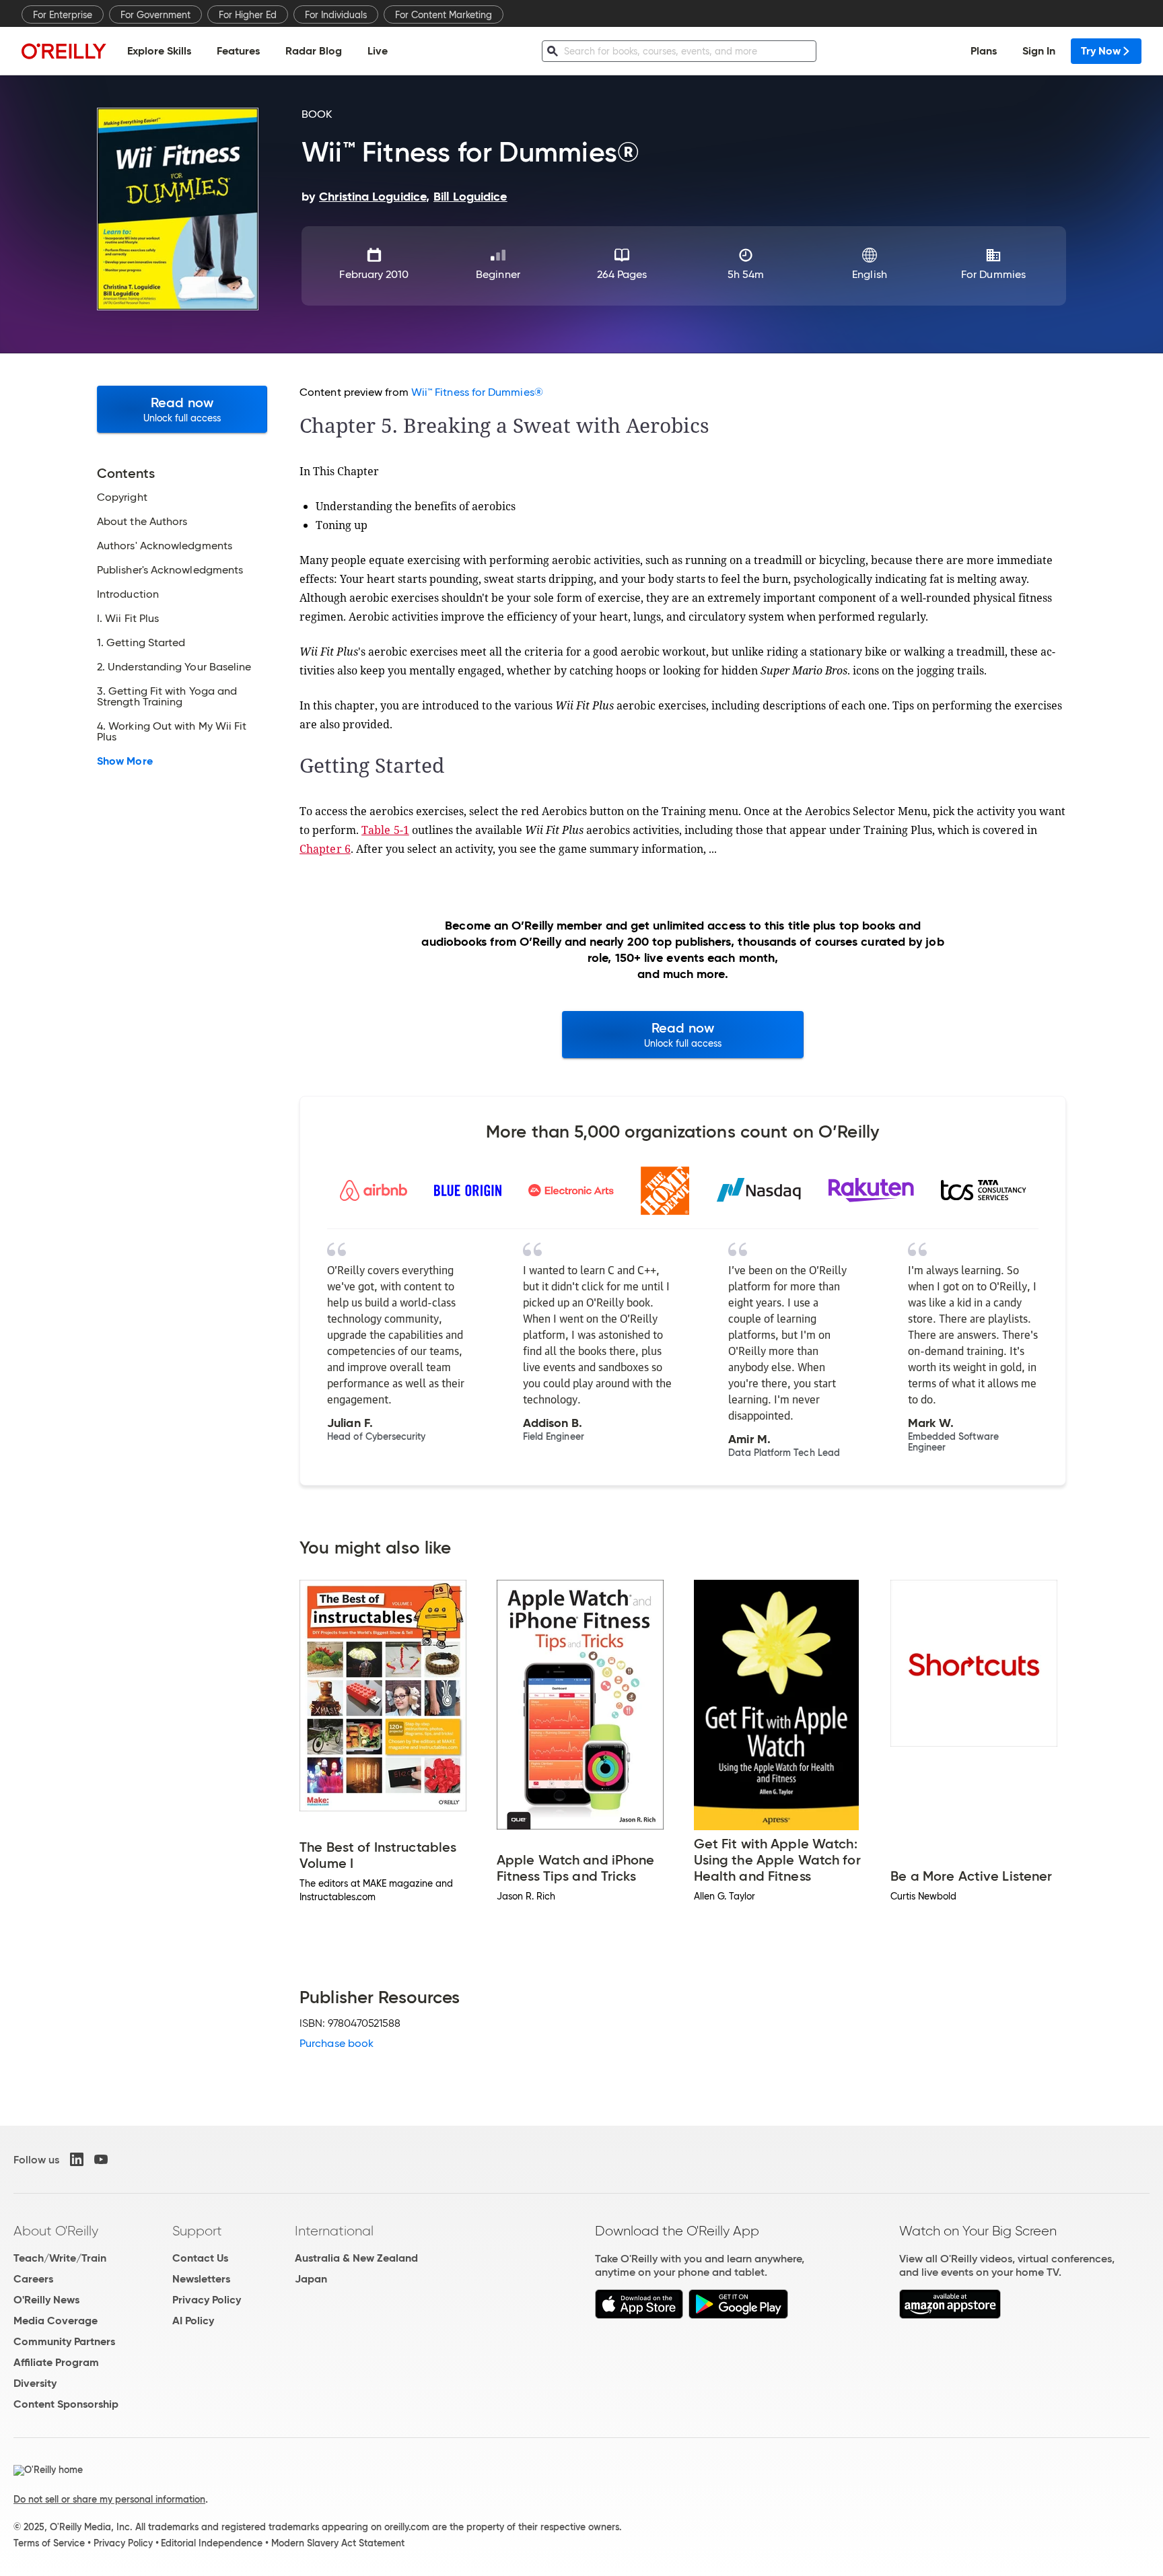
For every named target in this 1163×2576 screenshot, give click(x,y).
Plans (984, 51)
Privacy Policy (207, 2300)
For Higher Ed (248, 15)
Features (238, 51)
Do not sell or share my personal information (109, 2499)
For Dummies (993, 274)
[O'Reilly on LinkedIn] (77, 2159)
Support (197, 2231)
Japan (311, 2279)
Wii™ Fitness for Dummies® (477, 392)
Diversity (35, 2383)
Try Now (1101, 51)
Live (378, 51)
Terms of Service (49, 2543)
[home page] (64, 51)
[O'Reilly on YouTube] (101, 2159)
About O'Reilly (56, 2231)
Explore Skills (159, 51)
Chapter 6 (325, 849)
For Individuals (336, 15)
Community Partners (64, 2341)
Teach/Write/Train (60, 2258)
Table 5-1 (385, 830)
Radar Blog (314, 51)
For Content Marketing (444, 15)
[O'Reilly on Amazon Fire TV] (950, 2315)
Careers (33, 2279)
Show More (125, 761)
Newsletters (201, 2279)
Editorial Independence (212, 2543)
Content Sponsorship (66, 2404)
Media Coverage (56, 2321)
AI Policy (193, 2321)
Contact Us (200, 2258)
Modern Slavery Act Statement (338, 2543)
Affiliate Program (56, 2362)
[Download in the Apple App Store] (639, 2315)
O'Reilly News (46, 2300)
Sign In (1039, 51)
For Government (155, 15)
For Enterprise (63, 15)
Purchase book (337, 2043)
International (334, 2231)
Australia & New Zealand (356, 2258)
